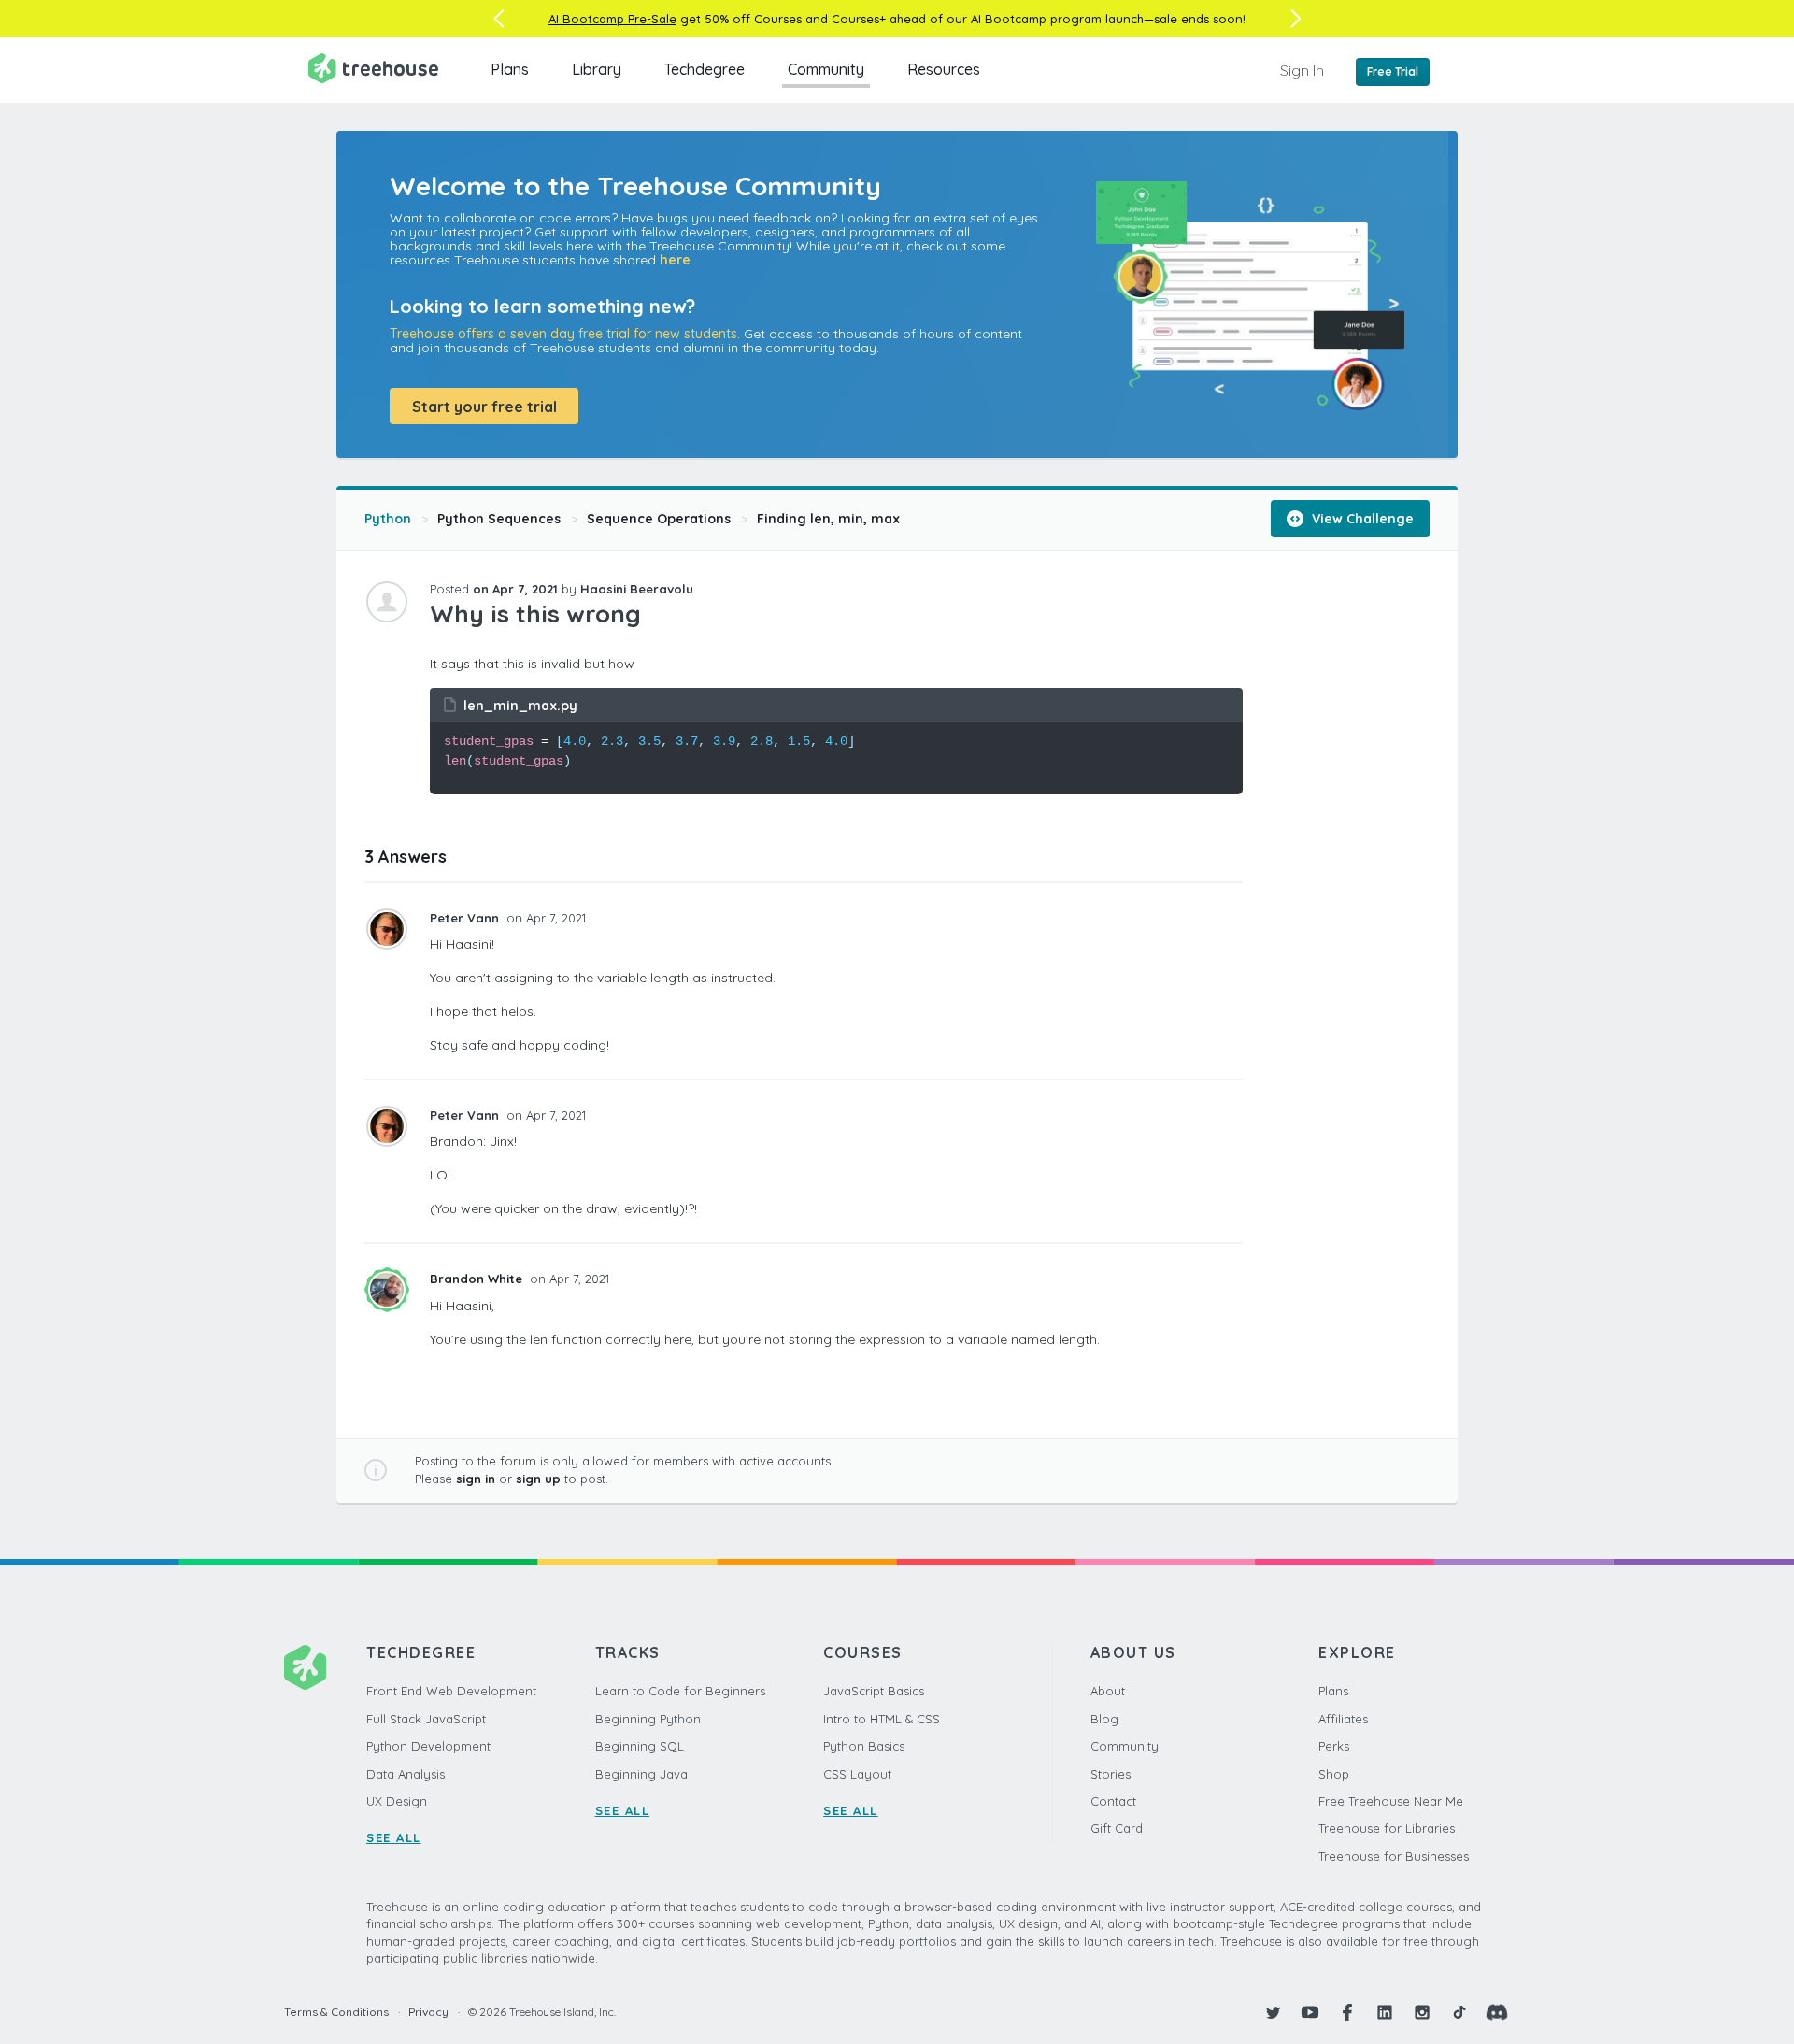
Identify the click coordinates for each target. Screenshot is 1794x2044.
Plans (510, 69)
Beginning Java (641, 1774)
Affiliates (1343, 1719)
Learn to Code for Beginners (680, 1691)
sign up (538, 1479)
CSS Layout (857, 1774)
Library (597, 69)
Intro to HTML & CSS (882, 1719)
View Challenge (1361, 519)
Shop (1334, 1774)
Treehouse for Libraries (1387, 1828)
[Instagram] (1422, 2012)
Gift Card (1117, 1828)
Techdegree (705, 69)
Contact (1113, 1801)
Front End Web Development (451, 1691)
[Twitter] (1273, 2012)
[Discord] (1497, 2012)
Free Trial (1393, 71)
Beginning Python (648, 1719)
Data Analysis (406, 1774)
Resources (944, 69)
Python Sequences (499, 519)
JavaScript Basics (874, 1691)
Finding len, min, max (828, 519)
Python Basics (864, 1746)
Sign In (1302, 70)
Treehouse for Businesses (1394, 1856)
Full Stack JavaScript (426, 1719)
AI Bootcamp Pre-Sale (612, 19)
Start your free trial (484, 407)
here (675, 260)
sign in (476, 1479)
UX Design (397, 1801)
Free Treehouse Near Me (1391, 1801)
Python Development (428, 1746)
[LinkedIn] (1385, 2012)
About (1108, 1691)
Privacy (428, 2012)
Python (388, 519)
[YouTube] (1310, 2012)
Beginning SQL (640, 1746)
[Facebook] (1347, 2012)
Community (826, 69)
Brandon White (478, 1279)
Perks (1334, 1746)
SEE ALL (394, 1837)
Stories (1111, 1774)
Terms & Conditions (336, 2012)
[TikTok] (1459, 2012)
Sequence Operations (659, 519)
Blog (1104, 1719)
